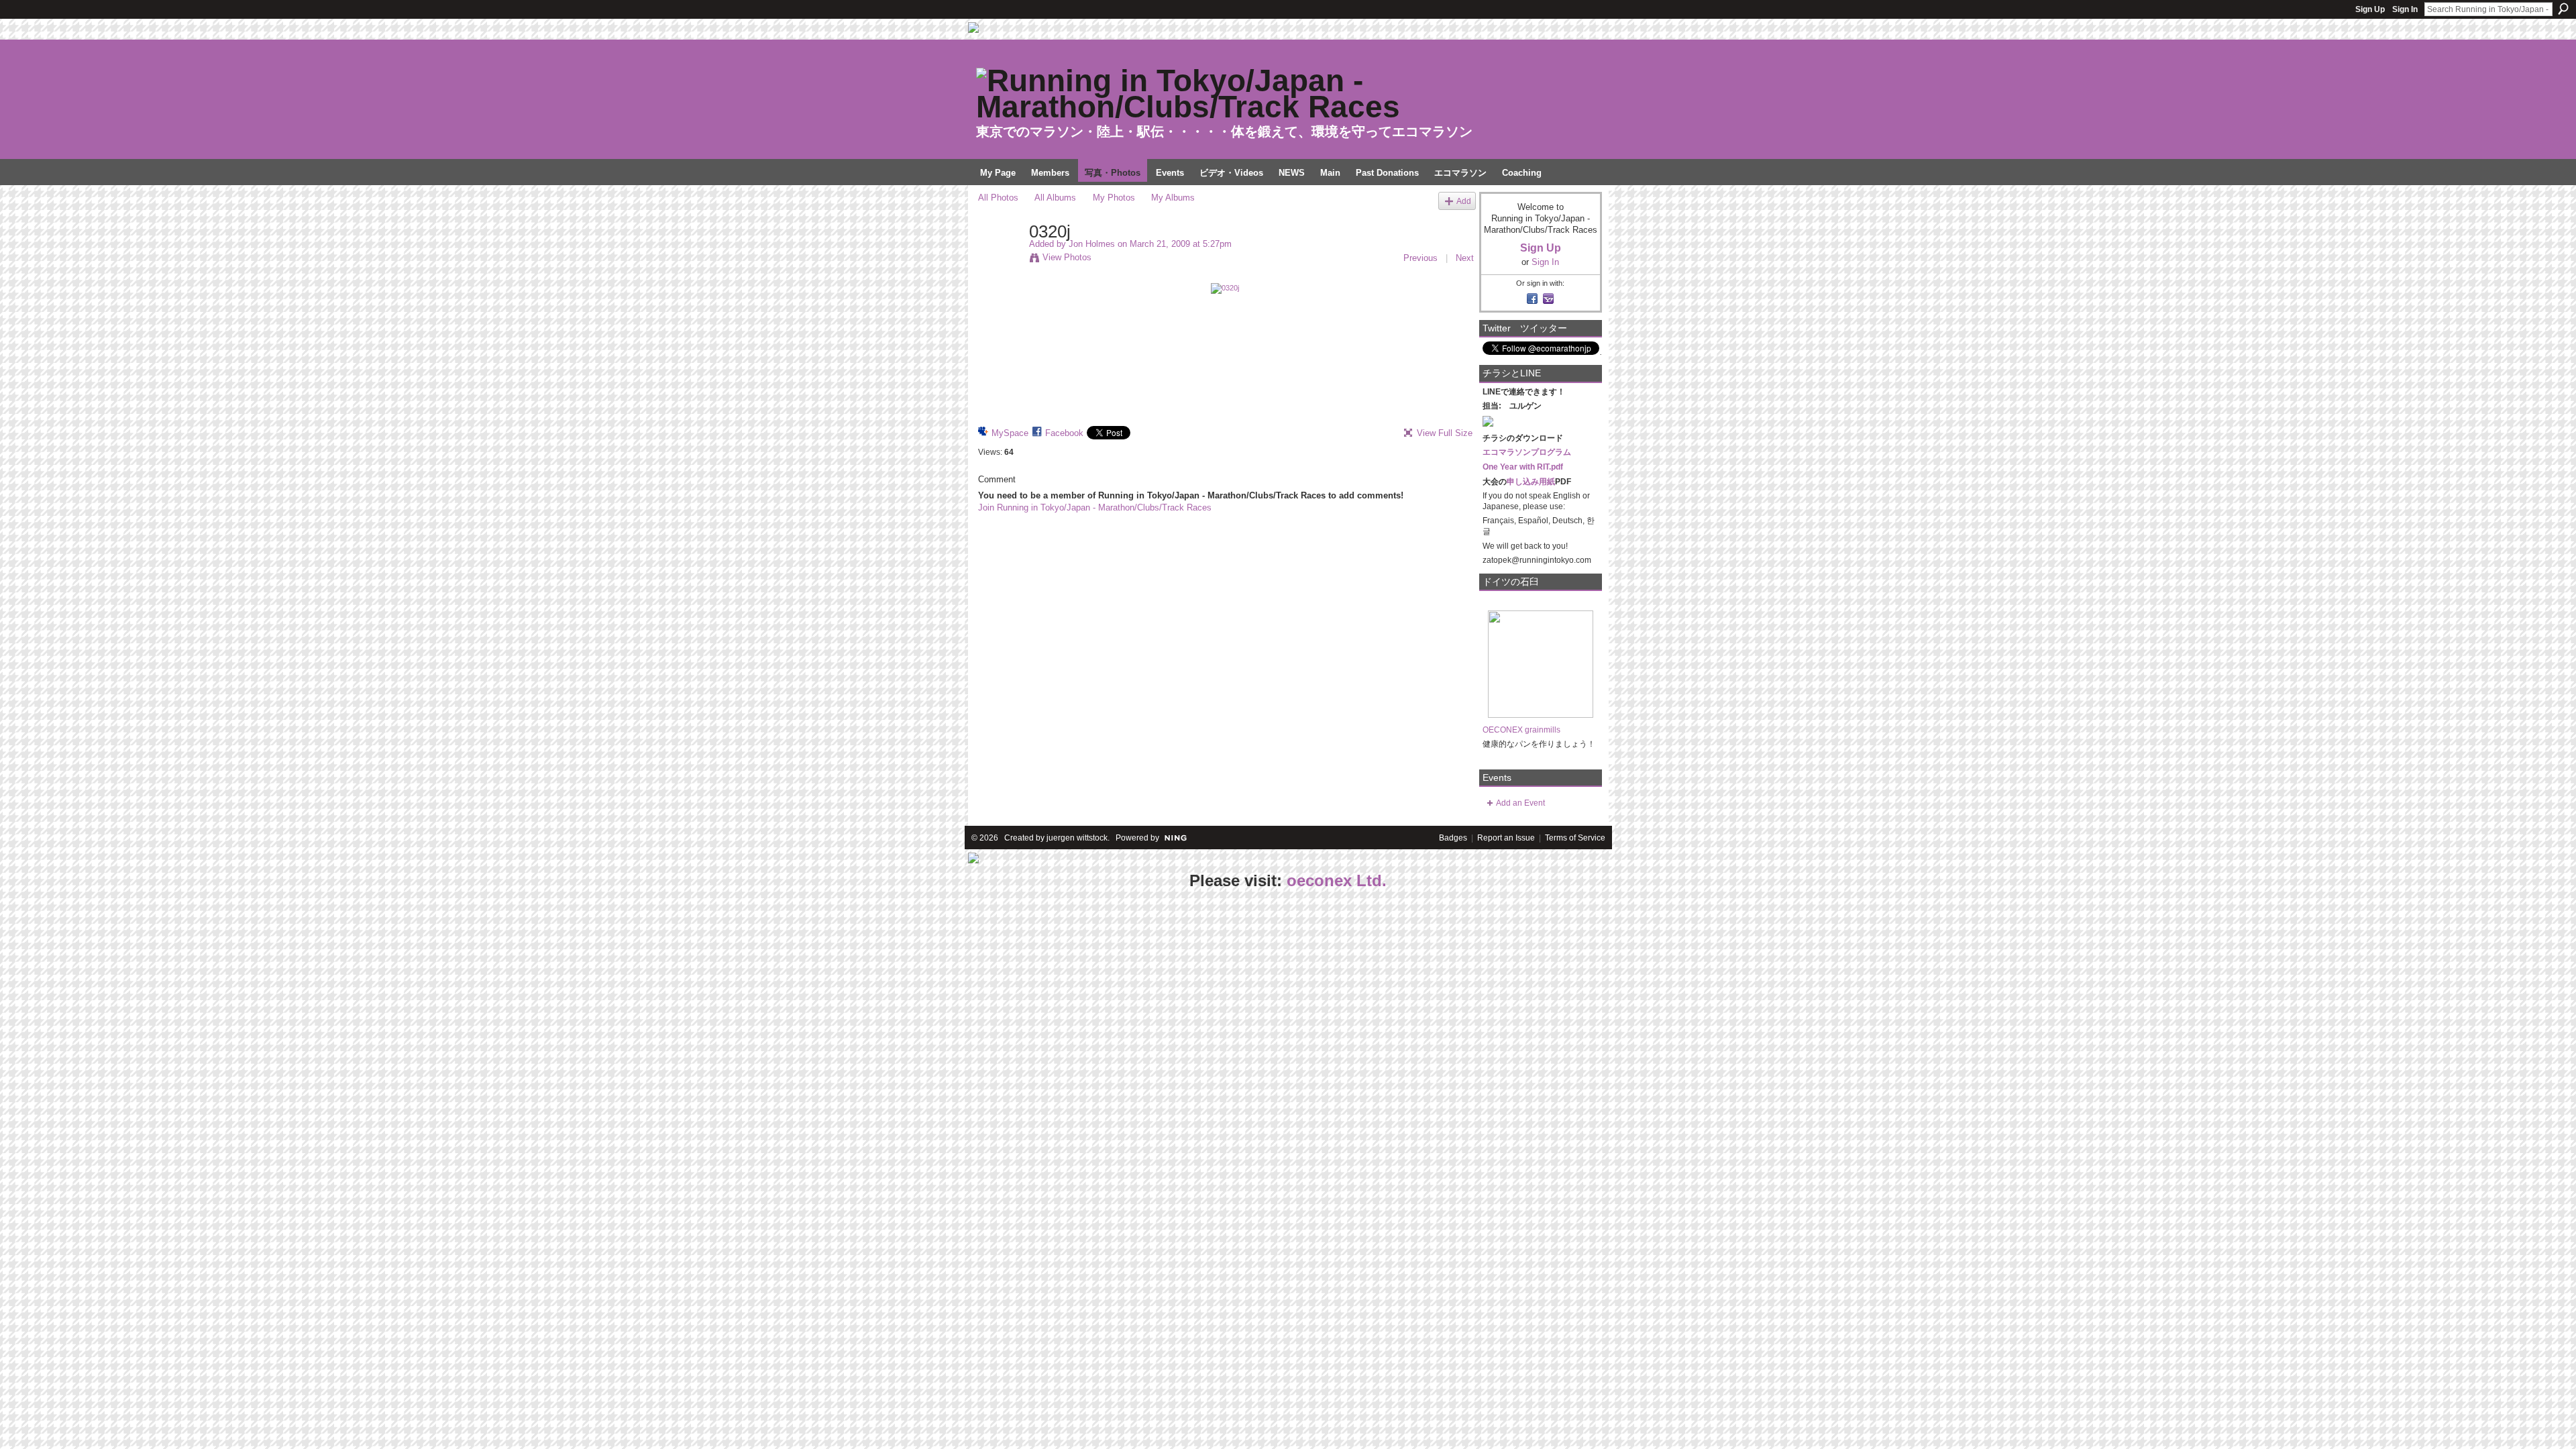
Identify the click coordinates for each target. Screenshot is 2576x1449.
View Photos (1067, 257)
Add (1464, 201)
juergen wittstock (1077, 838)
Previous (1420, 258)
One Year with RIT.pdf (1523, 467)
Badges (1453, 838)
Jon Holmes (1092, 244)
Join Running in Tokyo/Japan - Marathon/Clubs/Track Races (1095, 507)
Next (1465, 258)
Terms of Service (1575, 838)
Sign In (2405, 9)
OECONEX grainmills (1521, 730)
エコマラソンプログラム (1527, 452)
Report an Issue (1506, 838)
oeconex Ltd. (1337, 880)
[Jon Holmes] (1000, 260)
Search (2563, 9)
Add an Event (1520, 803)
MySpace (1010, 433)
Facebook (1064, 433)
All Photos (998, 198)
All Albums (1055, 198)
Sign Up (2370, 9)
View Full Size (1445, 433)
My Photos (1114, 198)
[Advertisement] (101, 978)
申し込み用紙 (1531, 482)
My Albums (1173, 198)
